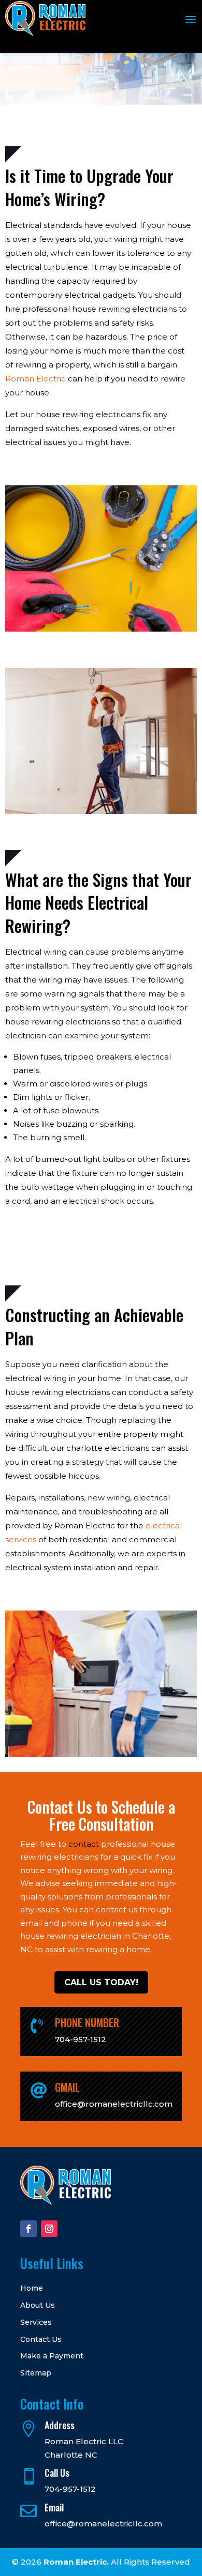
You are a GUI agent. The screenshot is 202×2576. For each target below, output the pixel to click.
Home (32, 2288)
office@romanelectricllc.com (103, 2524)
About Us (38, 2305)
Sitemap (36, 2373)
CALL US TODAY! (101, 1982)
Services (36, 2322)
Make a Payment (52, 2356)
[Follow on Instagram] (49, 2229)
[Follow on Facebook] (28, 2229)
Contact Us (41, 2340)
